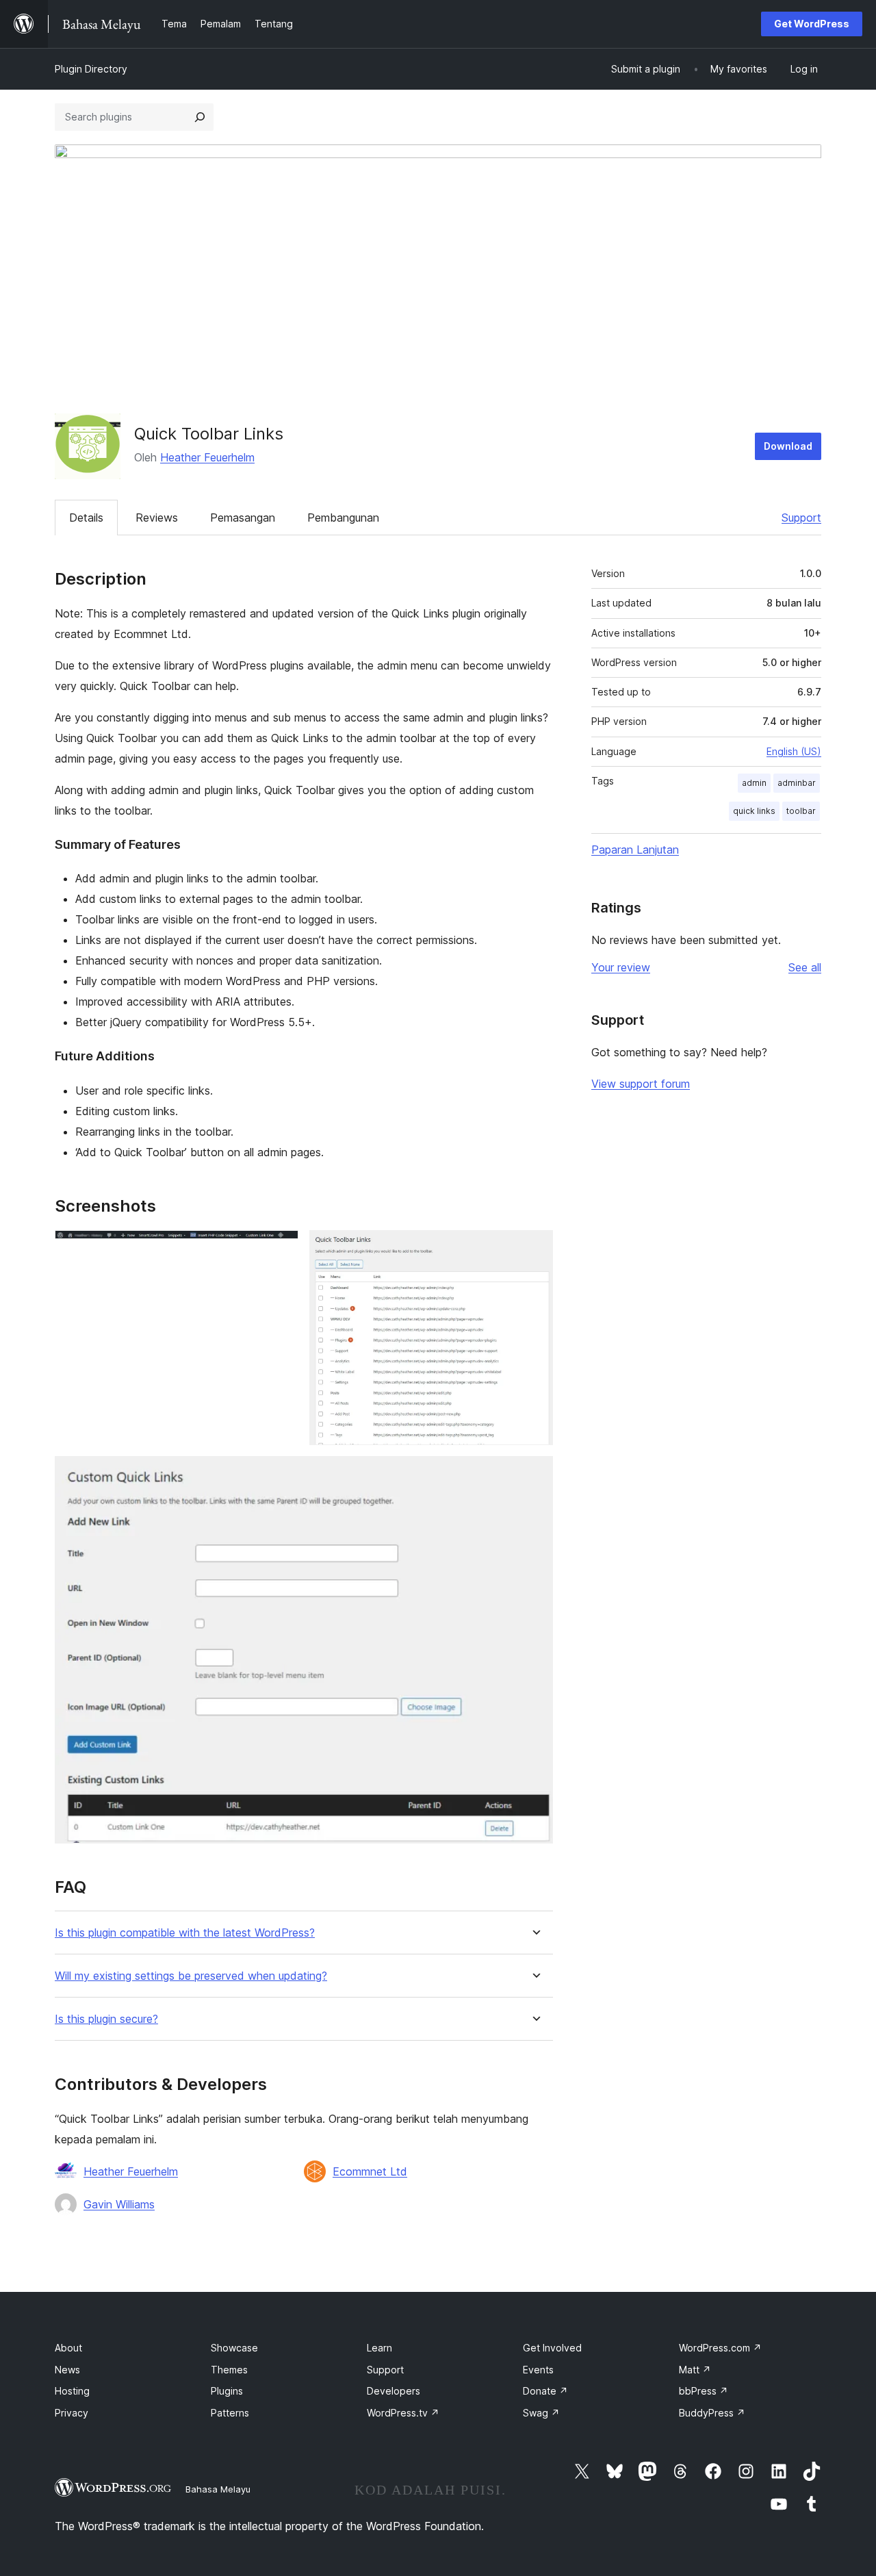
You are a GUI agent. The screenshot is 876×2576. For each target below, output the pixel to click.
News (67, 2370)
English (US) (794, 751)
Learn (379, 2348)
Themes (229, 2370)
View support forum (641, 1084)
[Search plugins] (200, 117)
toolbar (801, 811)
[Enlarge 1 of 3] (280, 1249)
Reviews (157, 518)
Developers (394, 2391)
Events (538, 2370)
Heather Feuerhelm (207, 457)
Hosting (72, 2391)
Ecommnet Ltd (370, 2171)
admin (754, 783)
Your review (621, 967)
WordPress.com (720, 2348)
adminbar (797, 783)
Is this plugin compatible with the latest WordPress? (185, 1933)
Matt (695, 2370)
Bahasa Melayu (218, 2489)
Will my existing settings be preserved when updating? (191, 1976)
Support (801, 518)
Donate (545, 2391)
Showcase (234, 2348)
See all (805, 967)
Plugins (227, 2391)
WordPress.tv (403, 2413)
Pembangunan (343, 518)
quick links (754, 811)
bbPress (704, 2391)
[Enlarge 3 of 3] (534, 1475)
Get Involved (552, 2348)
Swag (541, 2413)
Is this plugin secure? (106, 2019)
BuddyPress (712, 2413)
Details (86, 518)
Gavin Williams (119, 2204)
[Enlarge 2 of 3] (534, 1249)
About (68, 2348)
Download (788, 446)
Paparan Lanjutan (635, 850)
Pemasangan (243, 518)
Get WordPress (812, 24)
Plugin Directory (91, 69)
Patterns (230, 2413)
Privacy (72, 2413)
